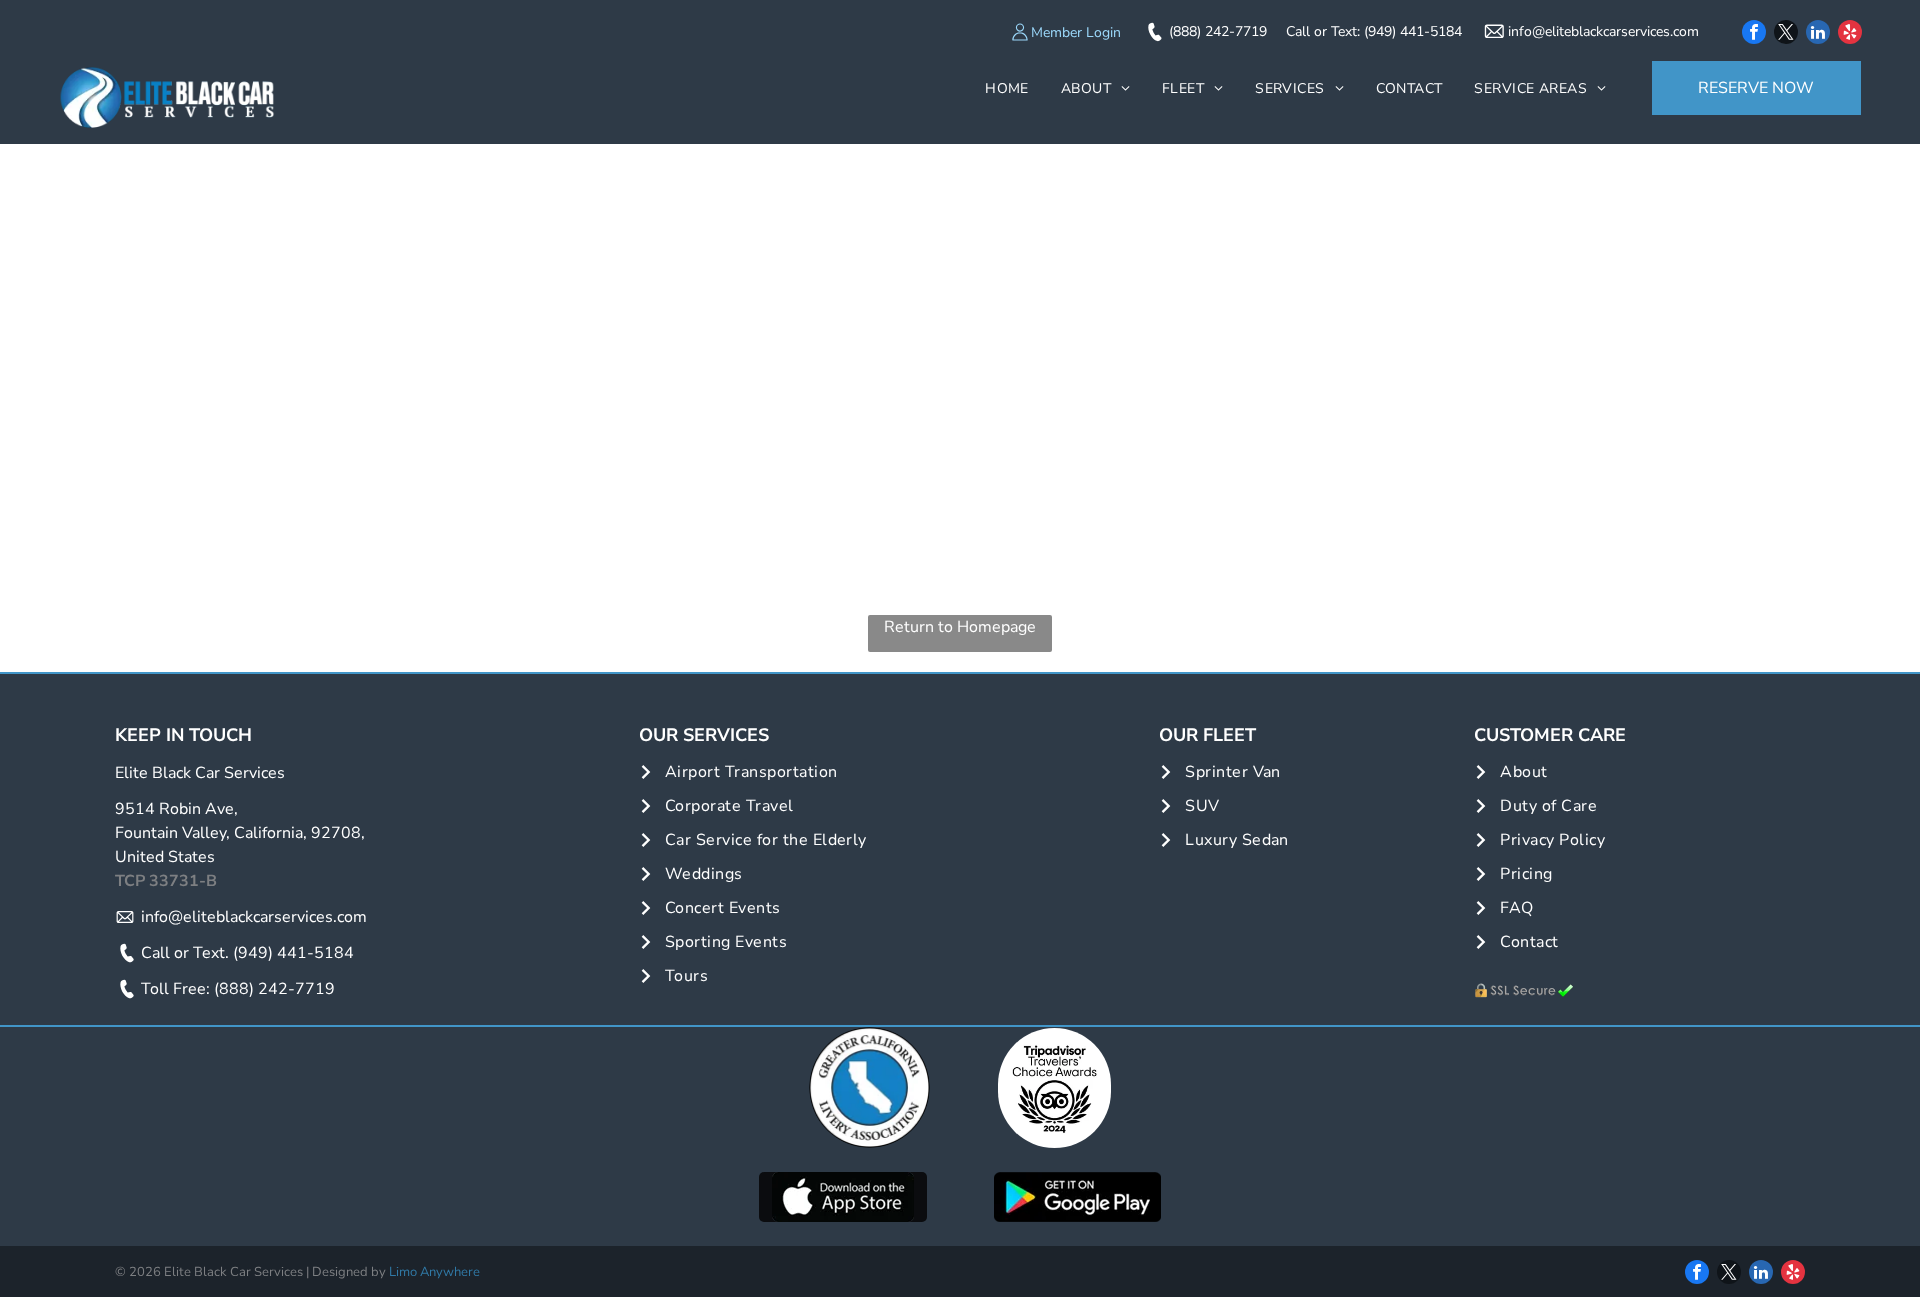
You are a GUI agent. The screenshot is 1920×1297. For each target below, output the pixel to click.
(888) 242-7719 (1218, 31)
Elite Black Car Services (200, 773)
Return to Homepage (960, 627)
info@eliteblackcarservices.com (1603, 31)
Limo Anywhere (434, 1272)
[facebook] (1754, 34)
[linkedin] (1818, 34)
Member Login (1076, 32)
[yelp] (1850, 34)
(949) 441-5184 (1413, 31)
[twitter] (1786, 34)
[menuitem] (1007, 88)
